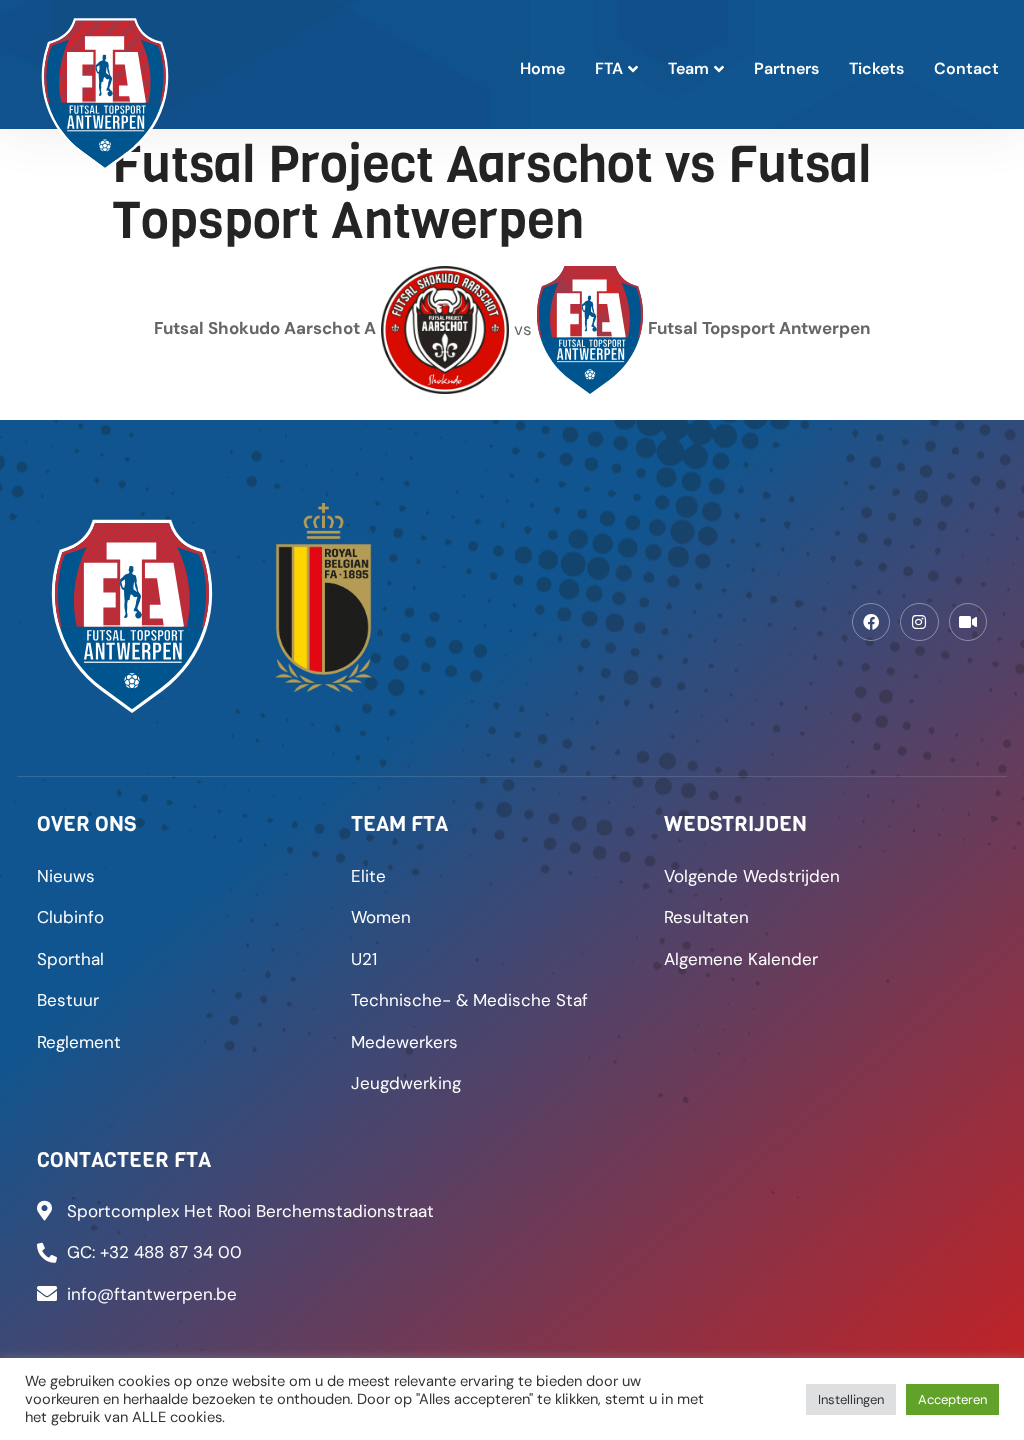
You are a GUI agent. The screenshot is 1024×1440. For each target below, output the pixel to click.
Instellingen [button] (851, 1399)
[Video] (968, 622)
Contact (966, 68)
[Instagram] (919, 622)
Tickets (876, 68)
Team (688, 68)
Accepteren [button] (952, 1399)
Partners (786, 68)
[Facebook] (871, 622)
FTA (609, 68)
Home (542, 68)
